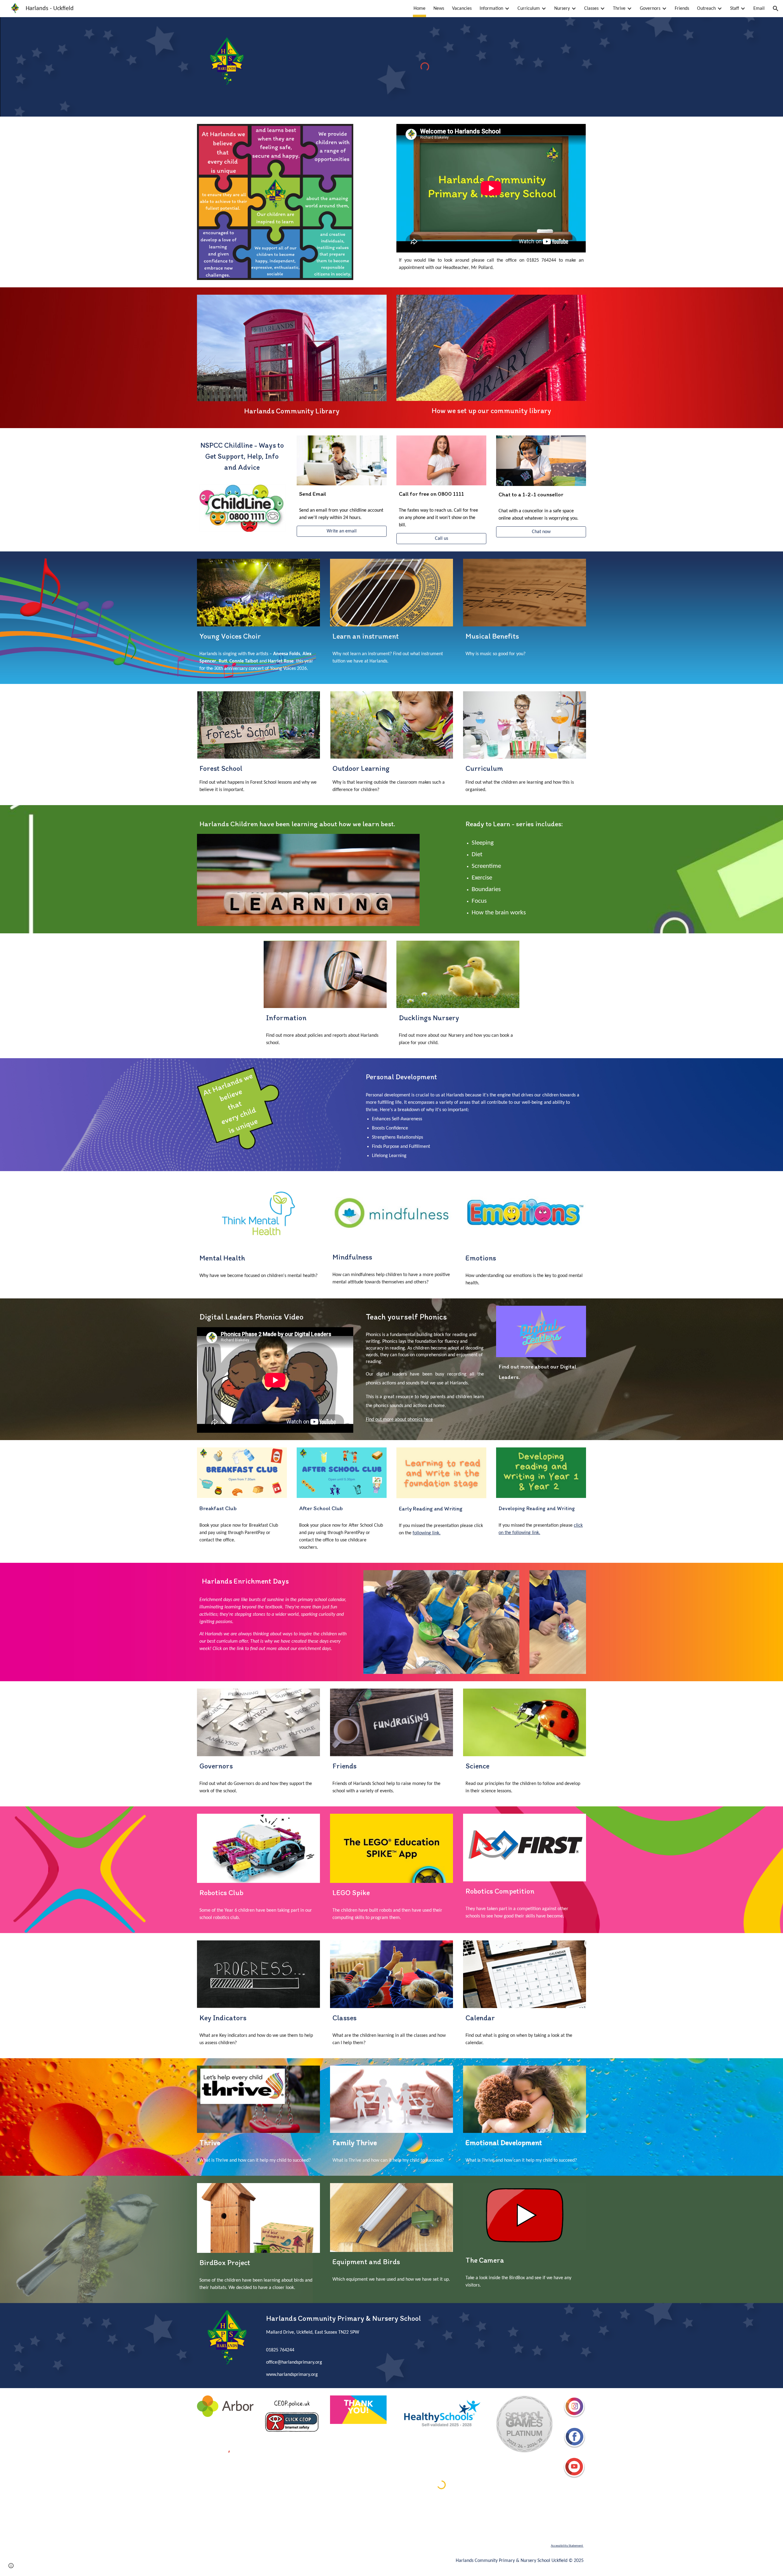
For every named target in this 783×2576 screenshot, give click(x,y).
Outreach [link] (706, 9)
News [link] (439, 9)
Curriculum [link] (529, 9)
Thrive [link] (619, 9)
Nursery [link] (562, 9)
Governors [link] (650, 9)
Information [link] (491, 9)
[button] (776, 9)
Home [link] (419, 9)
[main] (491, 264)
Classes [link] (591, 9)
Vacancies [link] (462, 9)
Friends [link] (682, 9)
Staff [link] (735, 9)
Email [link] (759, 9)
